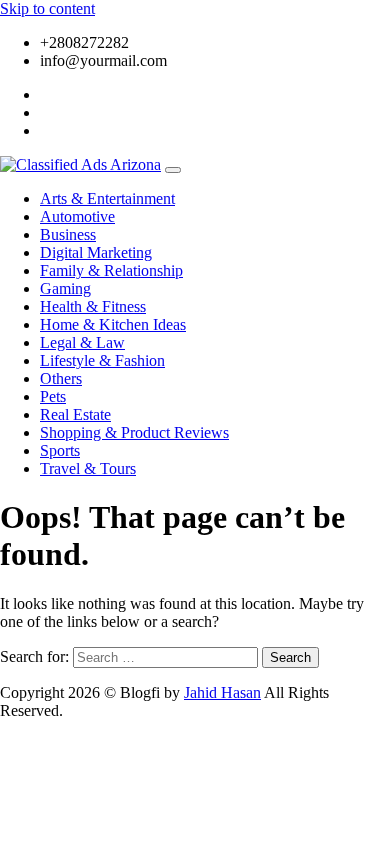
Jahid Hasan (222, 692)
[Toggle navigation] (173, 170)
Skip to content (47, 8)
